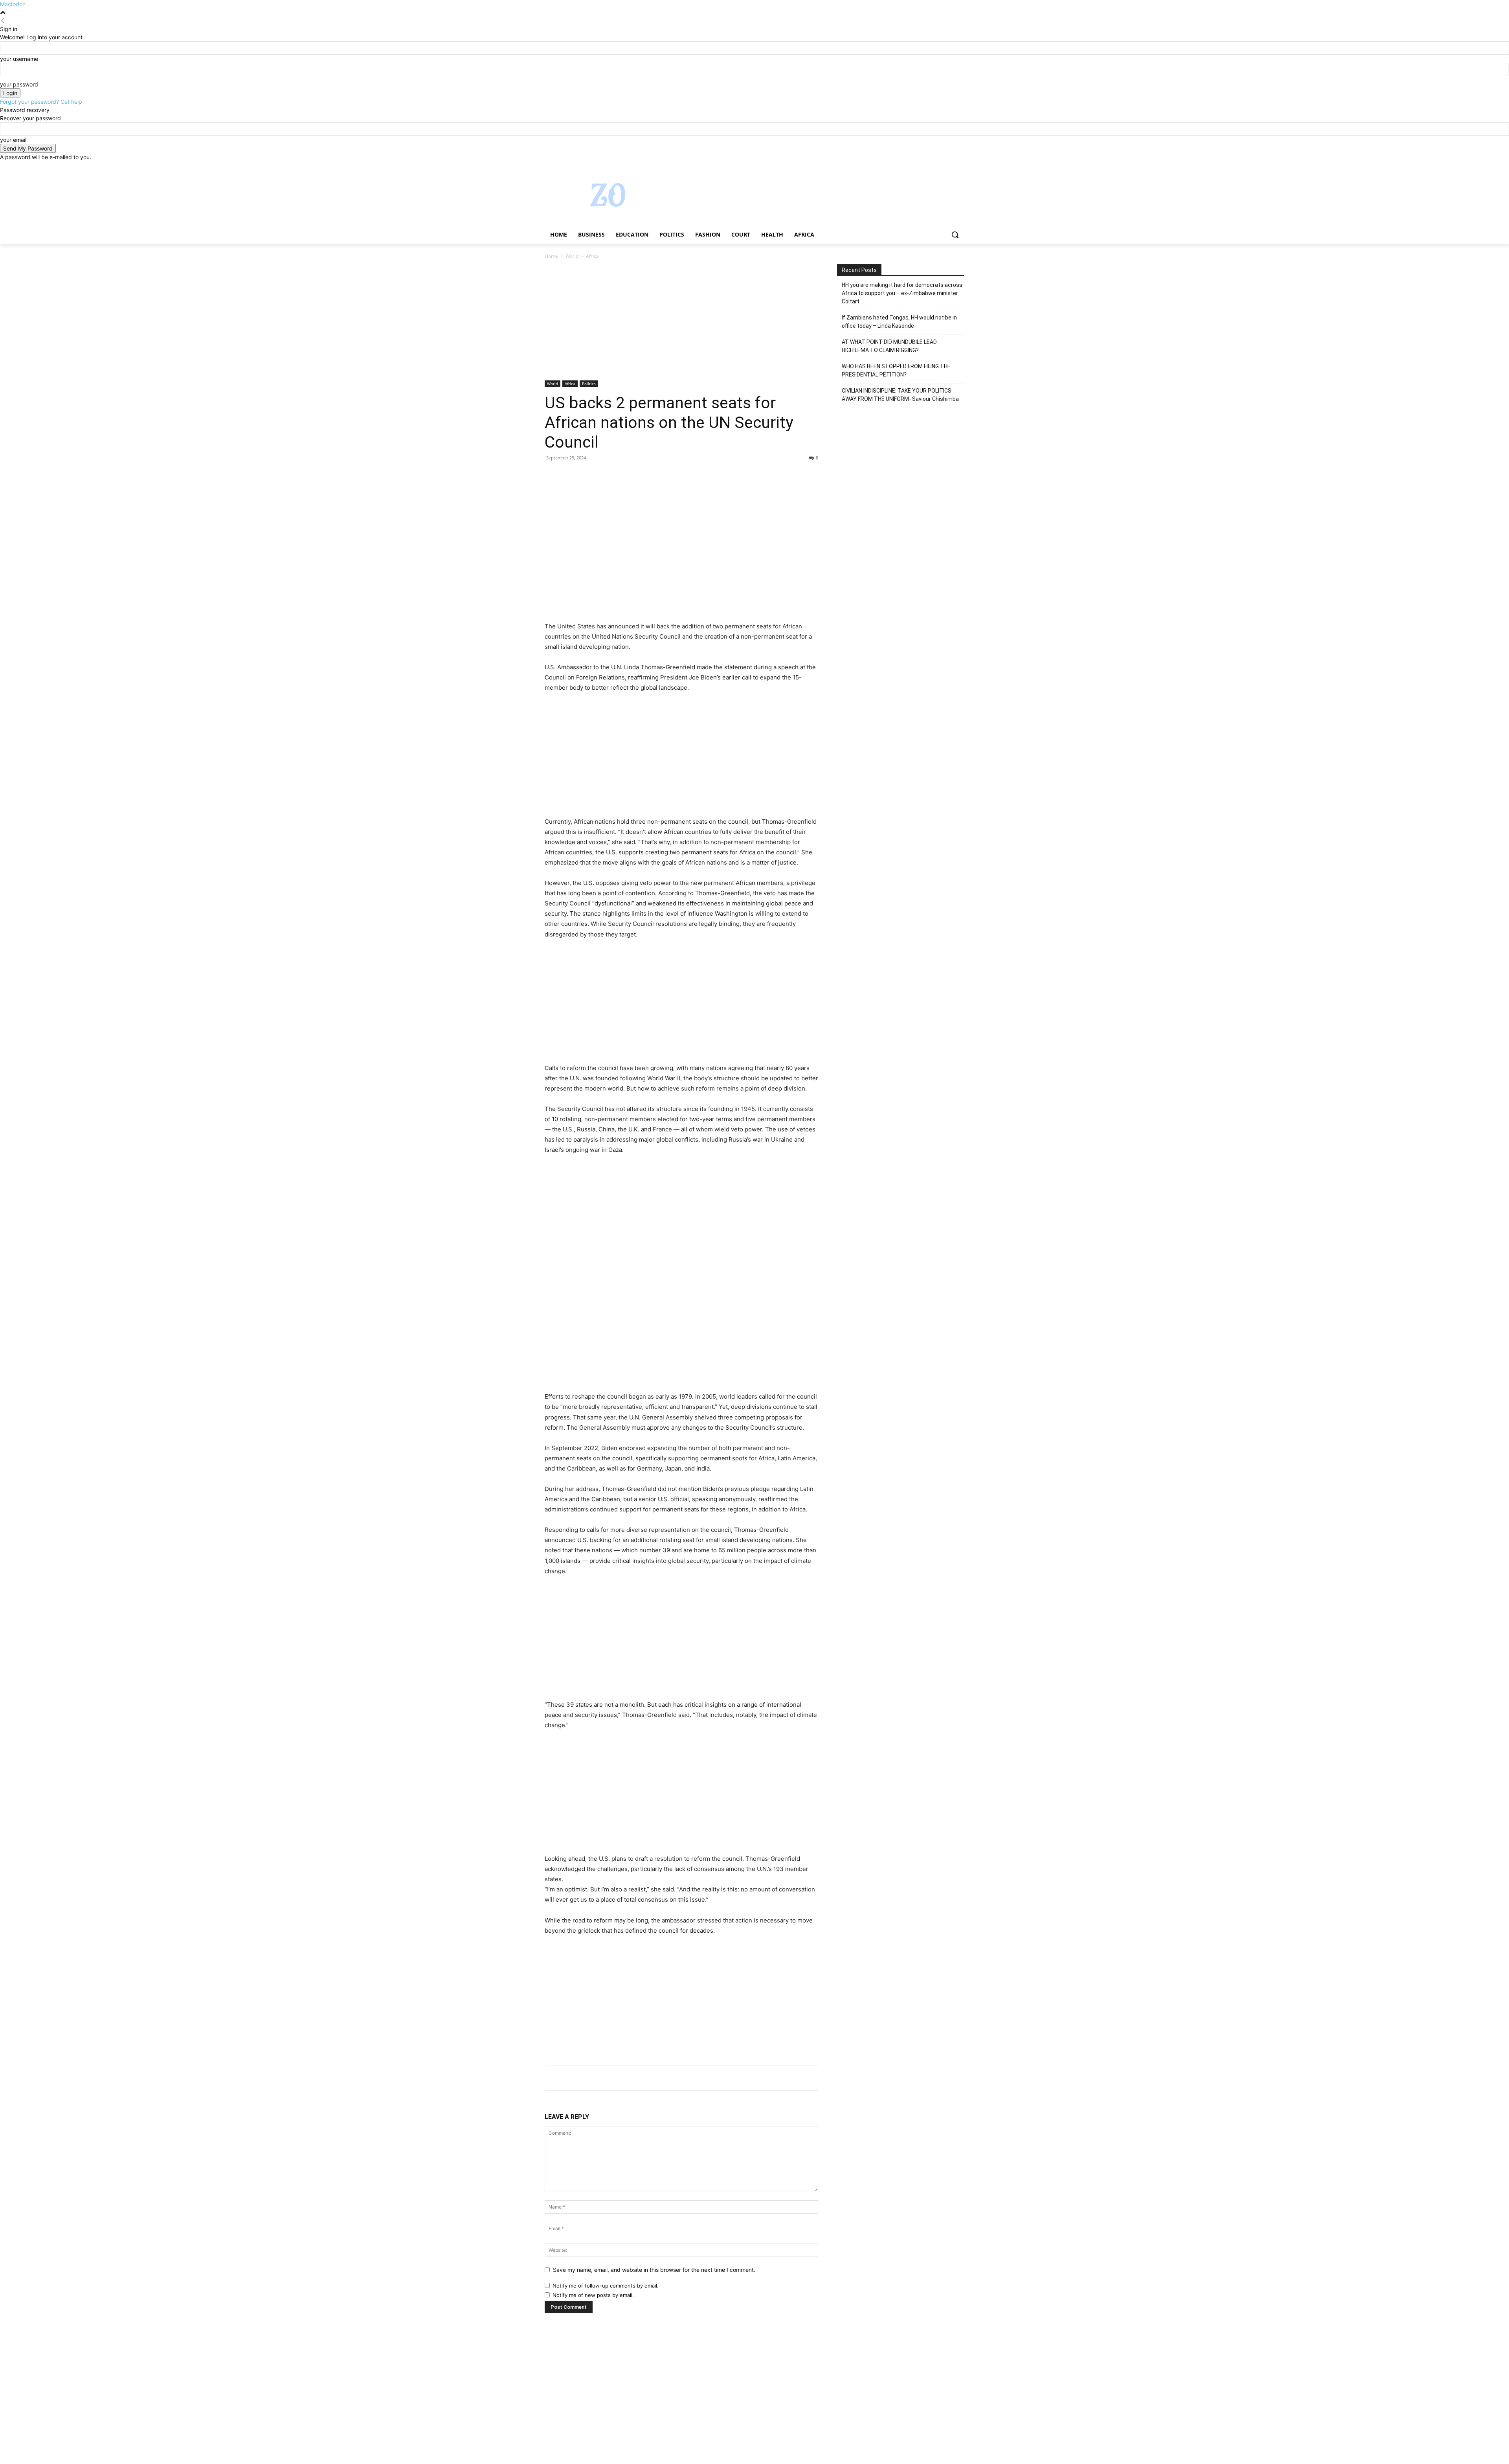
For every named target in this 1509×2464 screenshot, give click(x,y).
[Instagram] (927, 167)
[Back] (3, 21)
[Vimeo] (949, 167)
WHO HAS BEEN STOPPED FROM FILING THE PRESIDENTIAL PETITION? (896, 370)
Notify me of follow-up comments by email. (606, 2286)
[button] (955, 235)
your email (13, 140)
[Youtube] (960, 167)
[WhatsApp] (607, 476)
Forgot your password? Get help (41, 102)
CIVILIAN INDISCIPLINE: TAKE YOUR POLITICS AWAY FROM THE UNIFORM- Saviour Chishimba (900, 395)
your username (19, 59)
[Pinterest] (589, 476)
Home (551, 256)
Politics (589, 384)
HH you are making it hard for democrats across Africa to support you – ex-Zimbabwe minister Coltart (902, 293)
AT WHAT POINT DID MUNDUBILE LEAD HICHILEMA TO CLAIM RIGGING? (889, 346)
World (572, 256)
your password (19, 84)
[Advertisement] (681, 322)
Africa (570, 384)
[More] (625, 476)
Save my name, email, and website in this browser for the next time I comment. (654, 2270)
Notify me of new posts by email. (593, 2295)
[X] (938, 167)
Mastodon (13, 4)
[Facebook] (916, 167)
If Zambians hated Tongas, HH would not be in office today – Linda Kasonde (899, 322)
